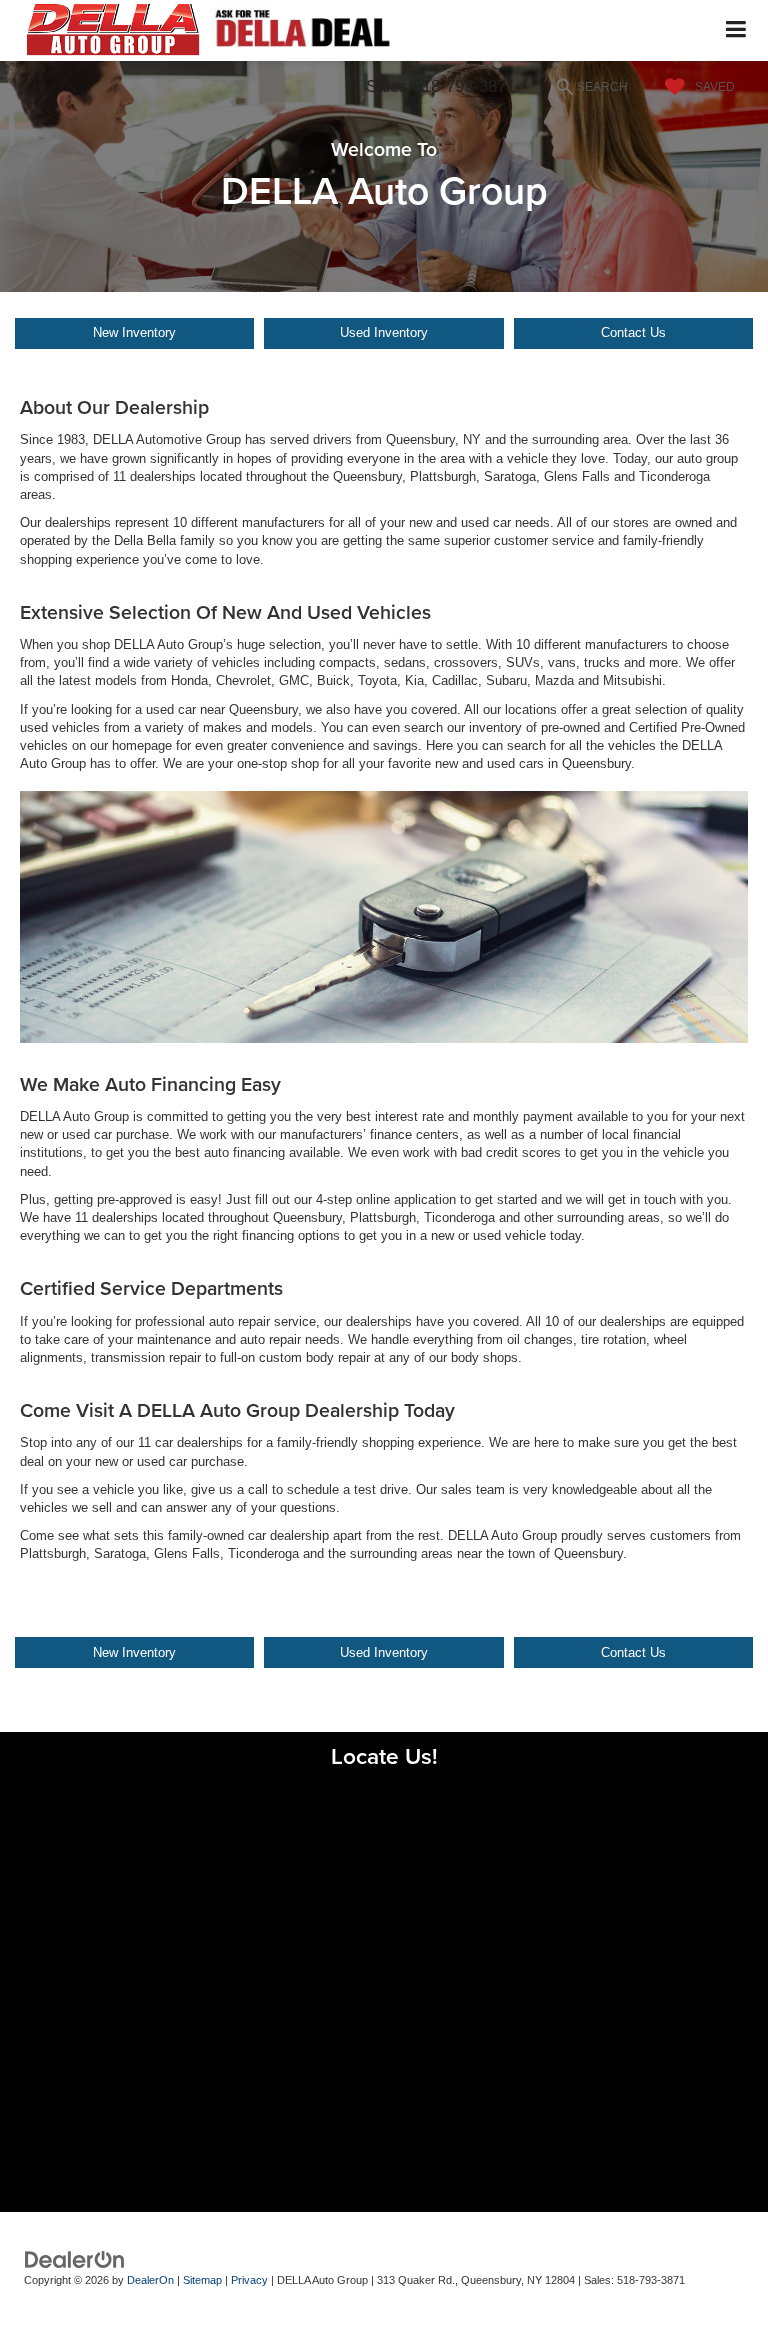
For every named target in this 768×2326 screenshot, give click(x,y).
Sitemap (202, 2280)
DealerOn (150, 2280)
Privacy (249, 2280)
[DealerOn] (75, 2259)
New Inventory (134, 332)
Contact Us (633, 332)
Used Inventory (384, 332)
